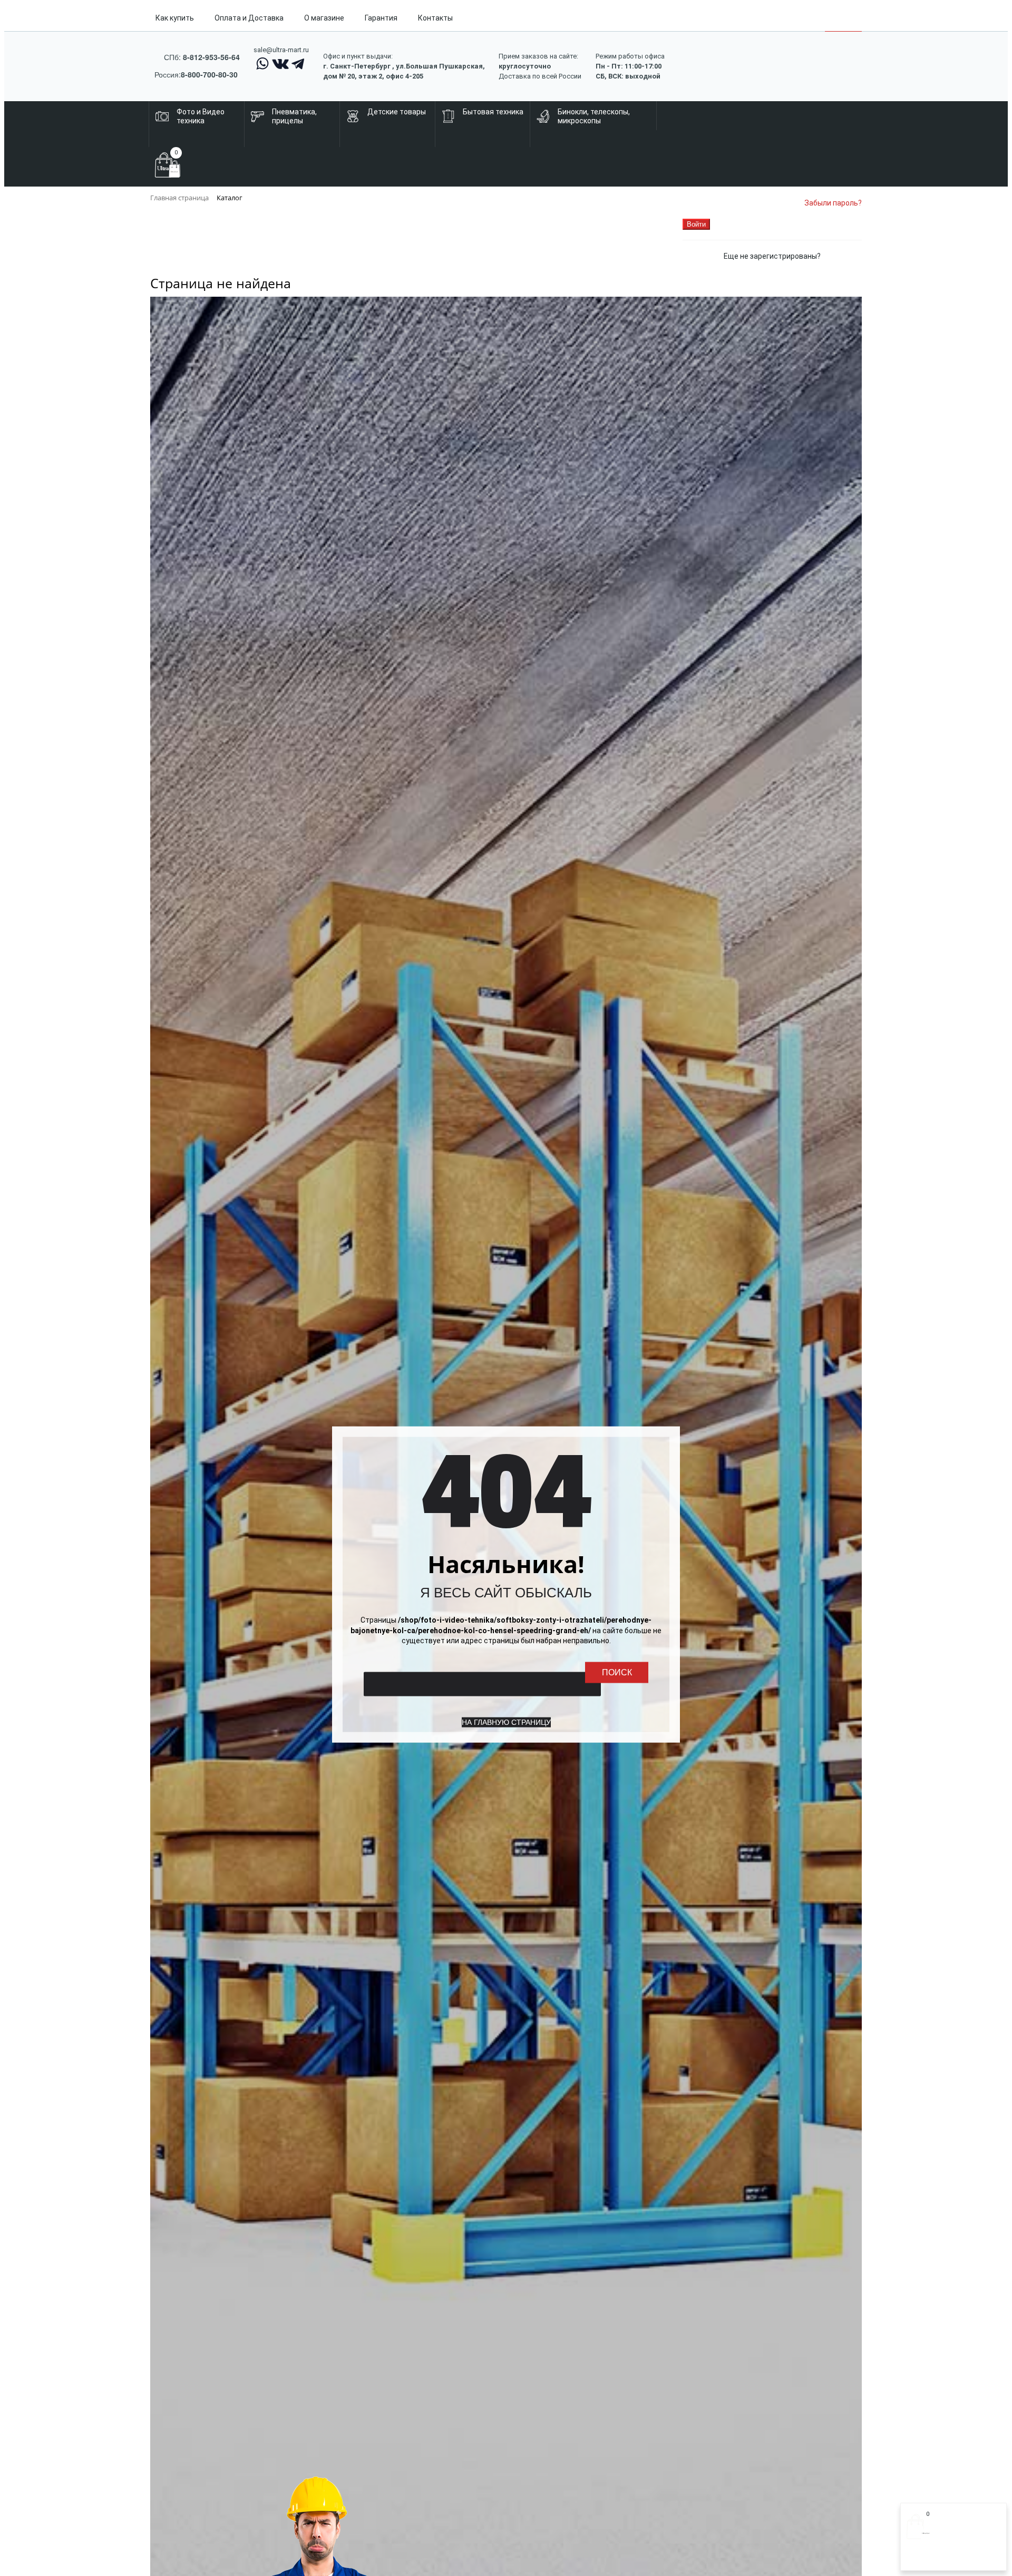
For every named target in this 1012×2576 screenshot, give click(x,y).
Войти (917, 2559)
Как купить (175, 18)
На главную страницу (506, 1722)
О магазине (324, 18)
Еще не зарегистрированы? (772, 256)
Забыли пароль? (833, 203)
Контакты (435, 18)
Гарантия (381, 18)
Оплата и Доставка (249, 18)
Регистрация (948, 2559)
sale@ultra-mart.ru (281, 50)
